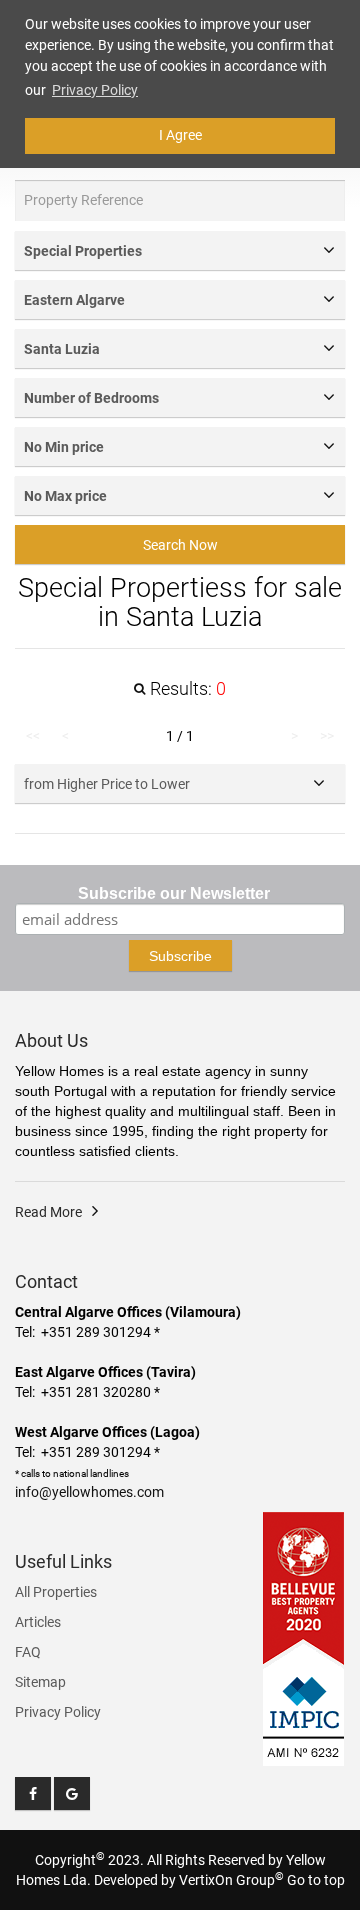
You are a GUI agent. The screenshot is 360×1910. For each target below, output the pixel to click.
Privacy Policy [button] (95, 90)
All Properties (56, 1592)
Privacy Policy (58, 1712)
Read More (48, 1212)
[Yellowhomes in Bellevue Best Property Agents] (304, 1588)
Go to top (316, 1880)
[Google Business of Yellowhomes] (72, 1793)
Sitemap (40, 1682)
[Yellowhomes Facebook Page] (33, 1793)
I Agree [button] (180, 135)
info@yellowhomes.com (89, 1492)
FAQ (28, 1652)
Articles (38, 1622)
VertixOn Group (231, 1880)
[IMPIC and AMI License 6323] (304, 1705)
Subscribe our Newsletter (174, 893)
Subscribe (180, 956)
